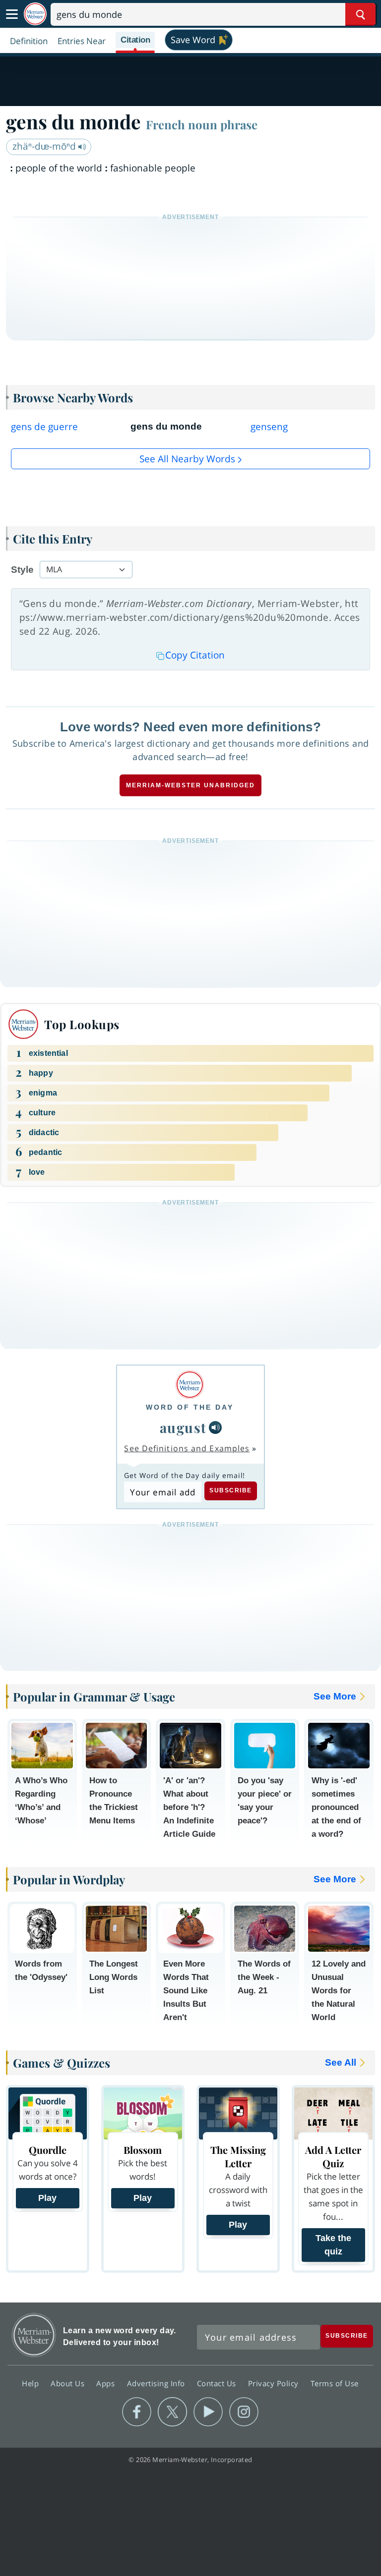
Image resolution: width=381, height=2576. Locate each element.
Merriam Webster (34, 2335)
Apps (107, 2383)
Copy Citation (195, 655)
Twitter (172, 2412)
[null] (215, 1427)
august (183, 1427)
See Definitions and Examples (187, 1448)
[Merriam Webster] (190, 1385)
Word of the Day (190, 1407)
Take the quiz (333, 2245)
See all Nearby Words (187, 459)
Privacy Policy (275, 2383)
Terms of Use (335, 2383)
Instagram (244, 2412)
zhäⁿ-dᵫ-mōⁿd (45, 146)
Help (32, 2383)
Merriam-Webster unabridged (190, 785)
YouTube (208, 2412)
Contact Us (218, 2383)
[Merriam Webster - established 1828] (35, 14)
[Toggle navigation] (12, 14)
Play (47, 2198)
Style (22, 570)
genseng (269, 427)
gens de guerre (44, 427)
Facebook (137, 2412)
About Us (69, 2383)
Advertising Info (157, 2383)
